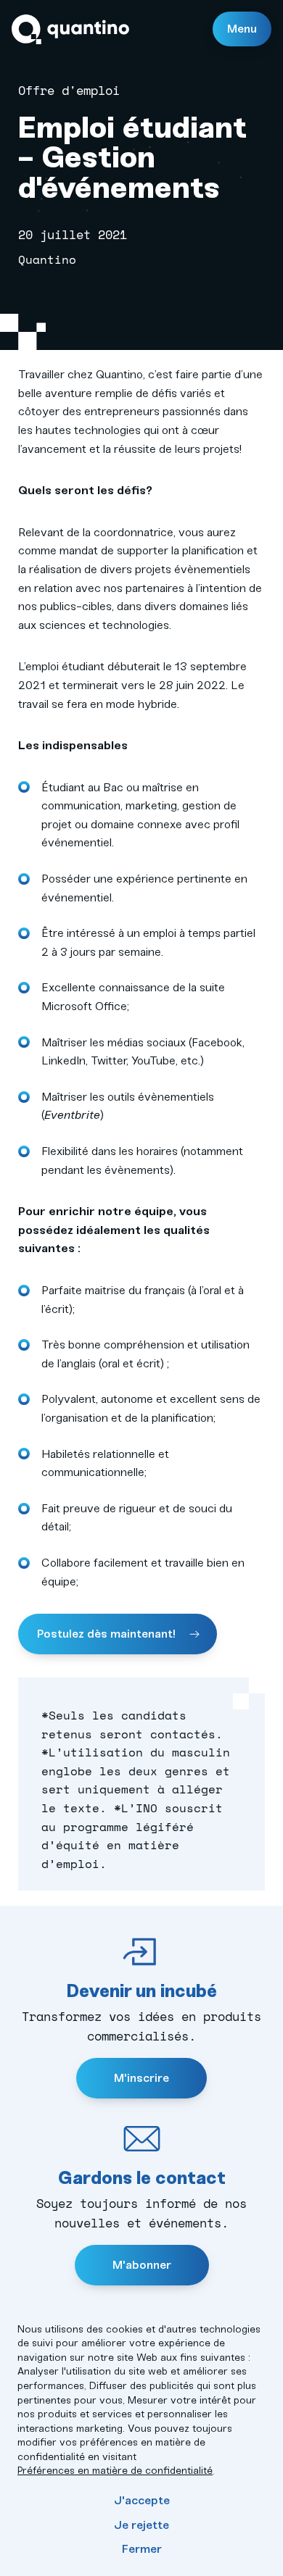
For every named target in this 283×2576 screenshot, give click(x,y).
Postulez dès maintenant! (108, 1634)
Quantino (70, 29)
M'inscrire (141, 2078)
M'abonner (142, 2265)
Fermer (142, 2549)
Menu (242, 29)
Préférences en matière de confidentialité (115, 2471)
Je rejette (141, 2525)
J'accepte (142, 2500)
